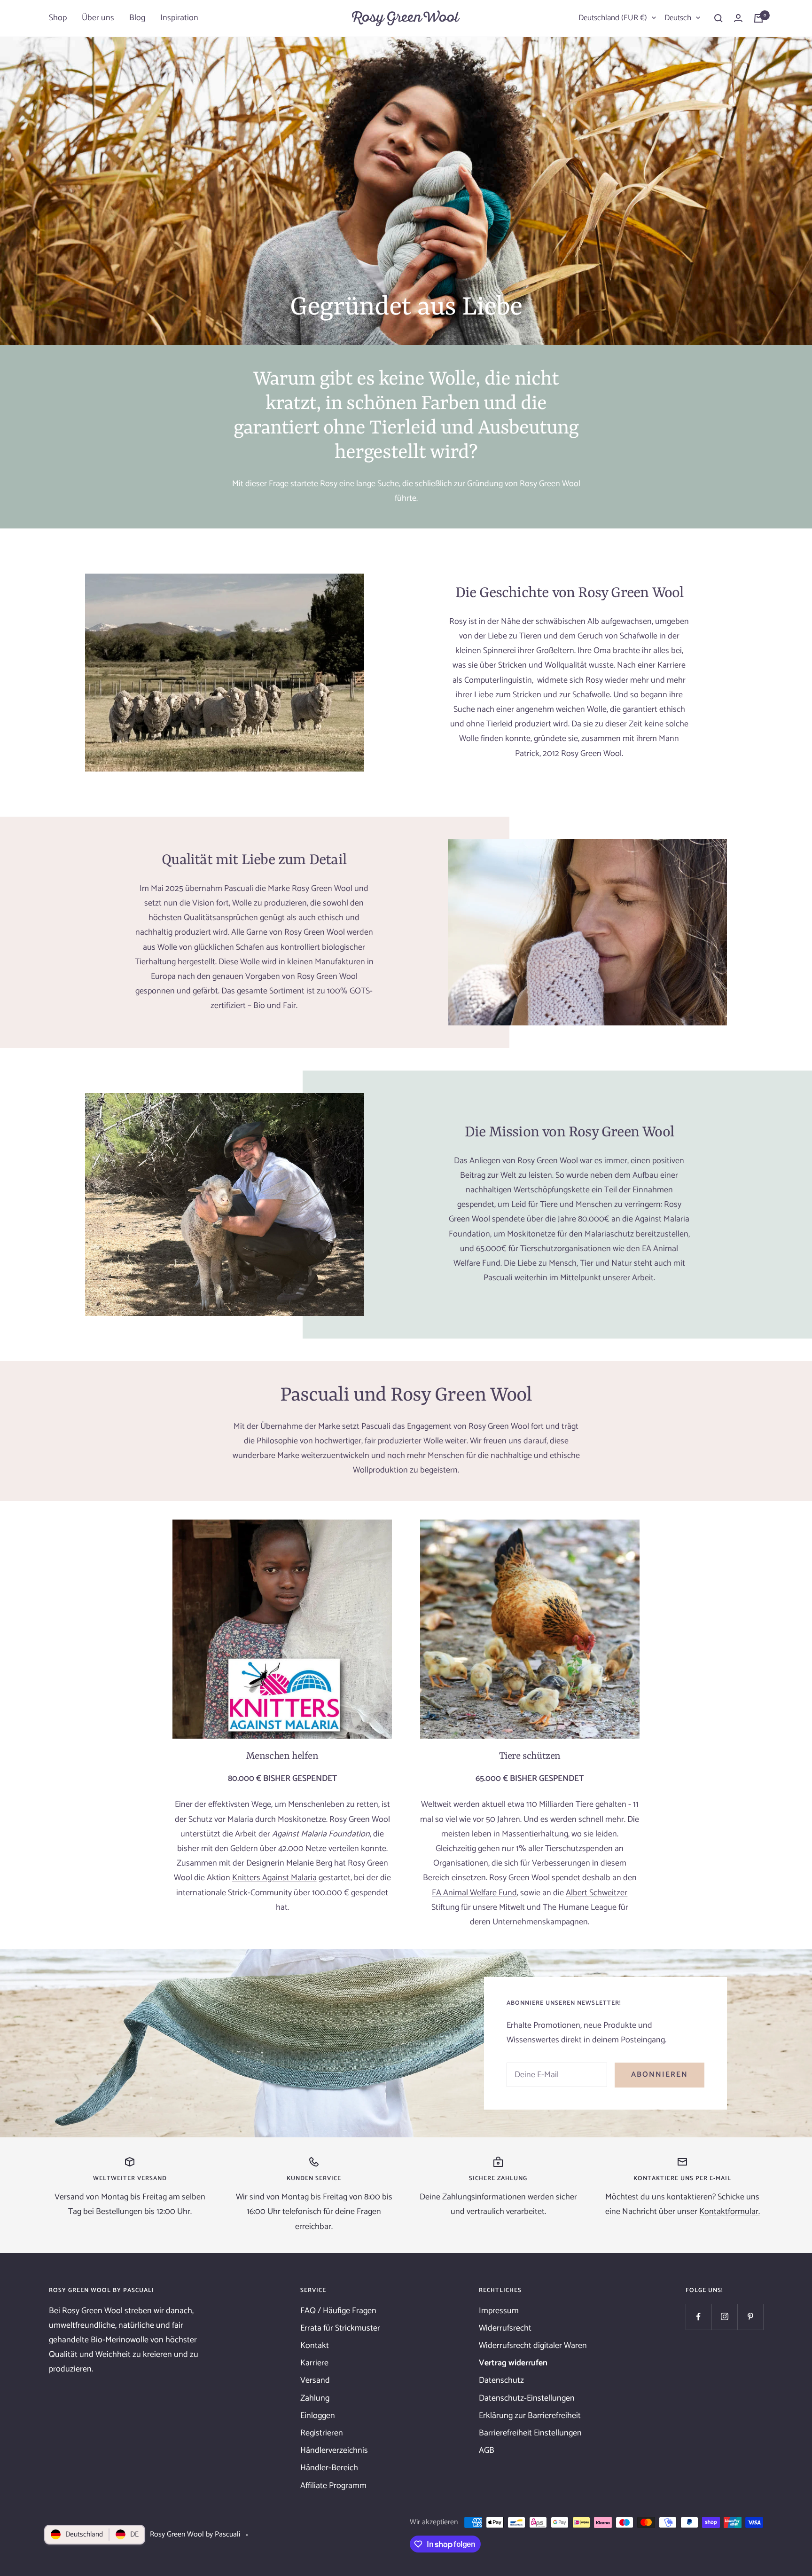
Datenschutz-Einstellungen (527, 2398)
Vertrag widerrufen (513, 2363)
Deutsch (678, 18)
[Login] (738, 18)
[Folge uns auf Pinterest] (750, 2317)
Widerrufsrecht (505, 2328)
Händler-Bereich (329, 2468)
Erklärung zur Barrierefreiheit (530, 2416)
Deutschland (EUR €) (613, 18)
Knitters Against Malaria (274, 1878)
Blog (137, 18)
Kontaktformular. (730, 2212)
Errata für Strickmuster (340, 2328)
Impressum (499, 2311)
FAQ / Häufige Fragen (338, 2311)
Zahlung (315, 2398)
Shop (58, 18)
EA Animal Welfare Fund (474, 1893)
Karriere (314, 2363)
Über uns (98, 18)
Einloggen (318, 2416)
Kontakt (315, 2346)
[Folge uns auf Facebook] (699, 2317)
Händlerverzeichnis (334, 2450)
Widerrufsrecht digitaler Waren (533, 2346)
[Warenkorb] (758, 18)
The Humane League (580, 1907)
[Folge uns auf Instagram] (724, 2317)
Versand (315, 2380)
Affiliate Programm (333, 2486)
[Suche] (718, 18)
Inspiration (179, 18)
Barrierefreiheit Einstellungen (530, 2433)
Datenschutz (501, 2380)
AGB (487, 2450)
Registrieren (322, 2433)
